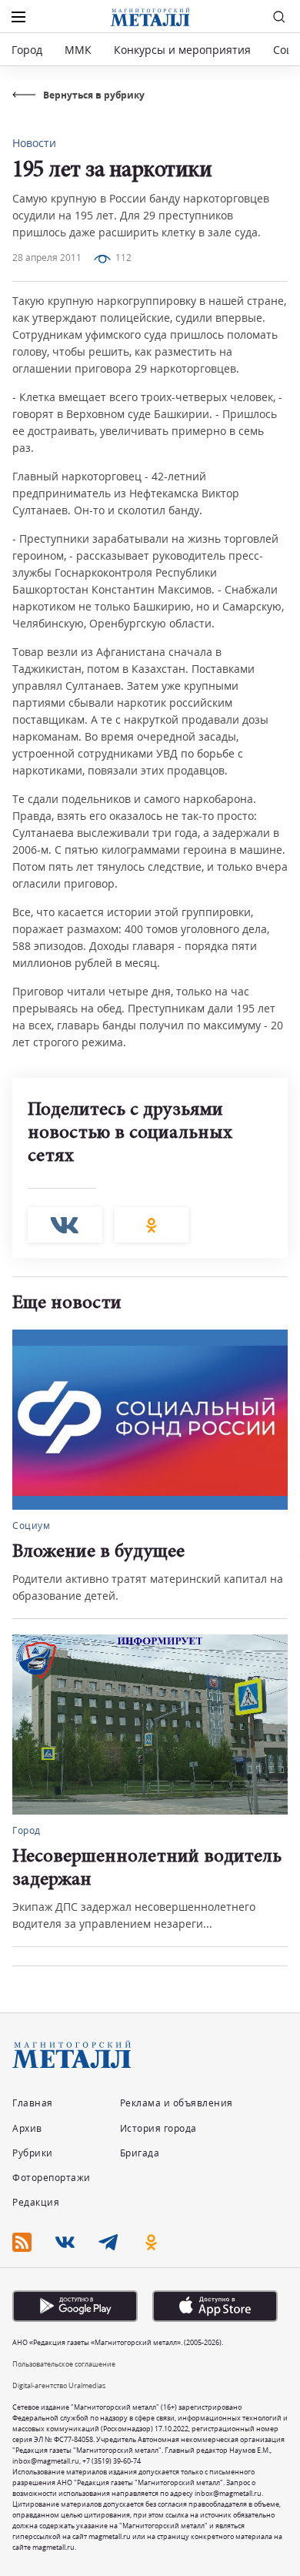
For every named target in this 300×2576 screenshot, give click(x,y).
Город (27, 50)
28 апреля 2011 (47, 258)
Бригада (140, 2153)
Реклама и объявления (177, 2103)
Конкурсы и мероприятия (184, 50)
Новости (34, 143)
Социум (31, 1526)
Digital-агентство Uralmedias (59, 2385)
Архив (27, 2128)
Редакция (36, 2202)
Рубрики (33, 2153)
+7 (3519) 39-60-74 (112, 2461)
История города (158, 2128)
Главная (33, 2103)
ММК (78, 50)
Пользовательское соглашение (64, 2364)
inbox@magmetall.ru (46, 2461)
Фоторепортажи (52, 2178)
